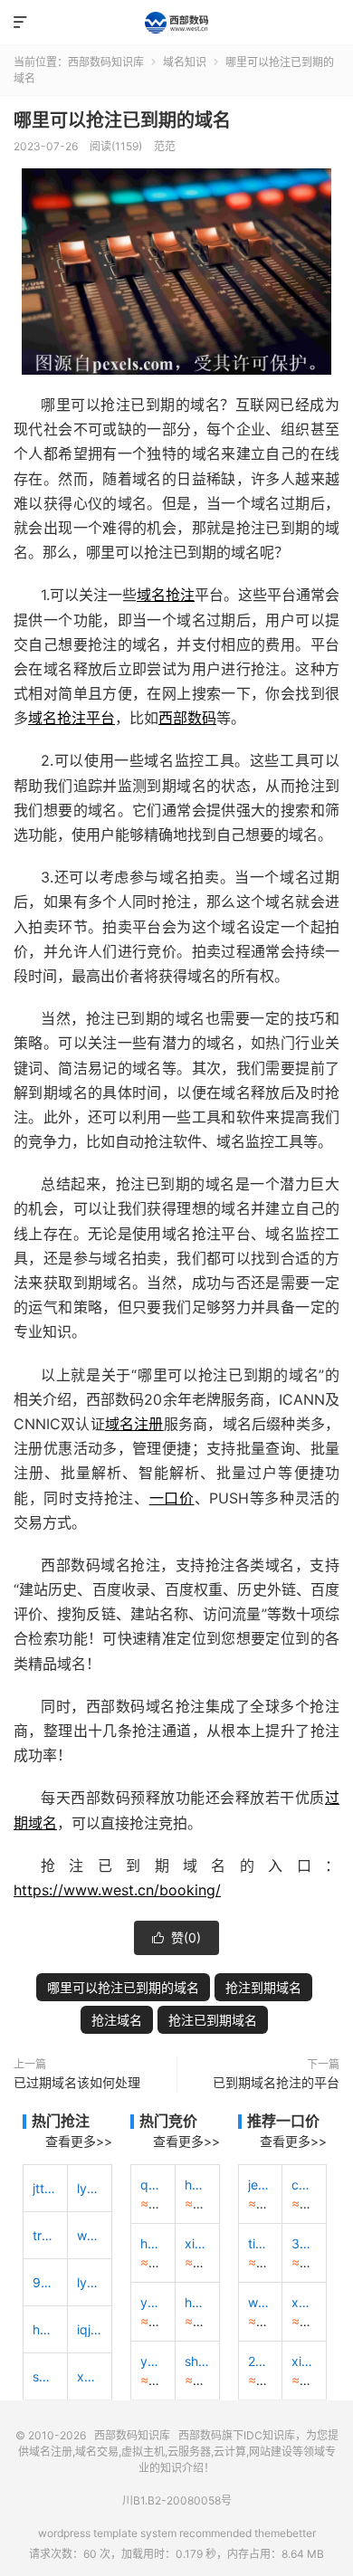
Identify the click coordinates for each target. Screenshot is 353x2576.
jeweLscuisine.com (261, 2185)
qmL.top (153, 2185)
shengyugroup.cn (197, 2361)
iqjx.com (90, 2329)
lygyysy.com (90, 2188)
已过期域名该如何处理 (77, 2082)
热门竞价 (168, 2121)
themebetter (285, 2533)
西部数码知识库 (176, 23)
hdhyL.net (197, 2302)
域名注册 (134, 1424)
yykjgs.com (153, 2361)
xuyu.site (304, 2302)
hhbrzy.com (153, 2243)
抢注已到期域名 (213, 2020)
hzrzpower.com (197, 2185)
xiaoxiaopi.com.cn (197, 2243)
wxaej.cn (90, 2235)
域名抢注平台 (72, 718)
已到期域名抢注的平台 (276, 2082)
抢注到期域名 (263, 1987)
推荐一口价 (283, 2121)
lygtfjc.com (90, 2282)
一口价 (172, 1498)
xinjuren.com (304, 2361)
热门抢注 (61, 2121)
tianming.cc (261, 2243)
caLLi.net (304, 2185)
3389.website (304, 2243)
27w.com (261, 2361)
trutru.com (45, 2235)
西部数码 (187, 718)
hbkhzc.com (45, 2329)
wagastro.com (261, 2302)
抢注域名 (117, 2020)
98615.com (45, 2282)
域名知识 (185, 62)
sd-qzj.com (45, 2376)
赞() (176, 1937)
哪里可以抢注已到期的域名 (122, 120)
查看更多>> (79, 2141)
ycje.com (153, 2302)
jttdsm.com (45, 2188)
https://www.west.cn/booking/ (117, 1890)
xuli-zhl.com (90, 2376)
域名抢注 (166, 595)
